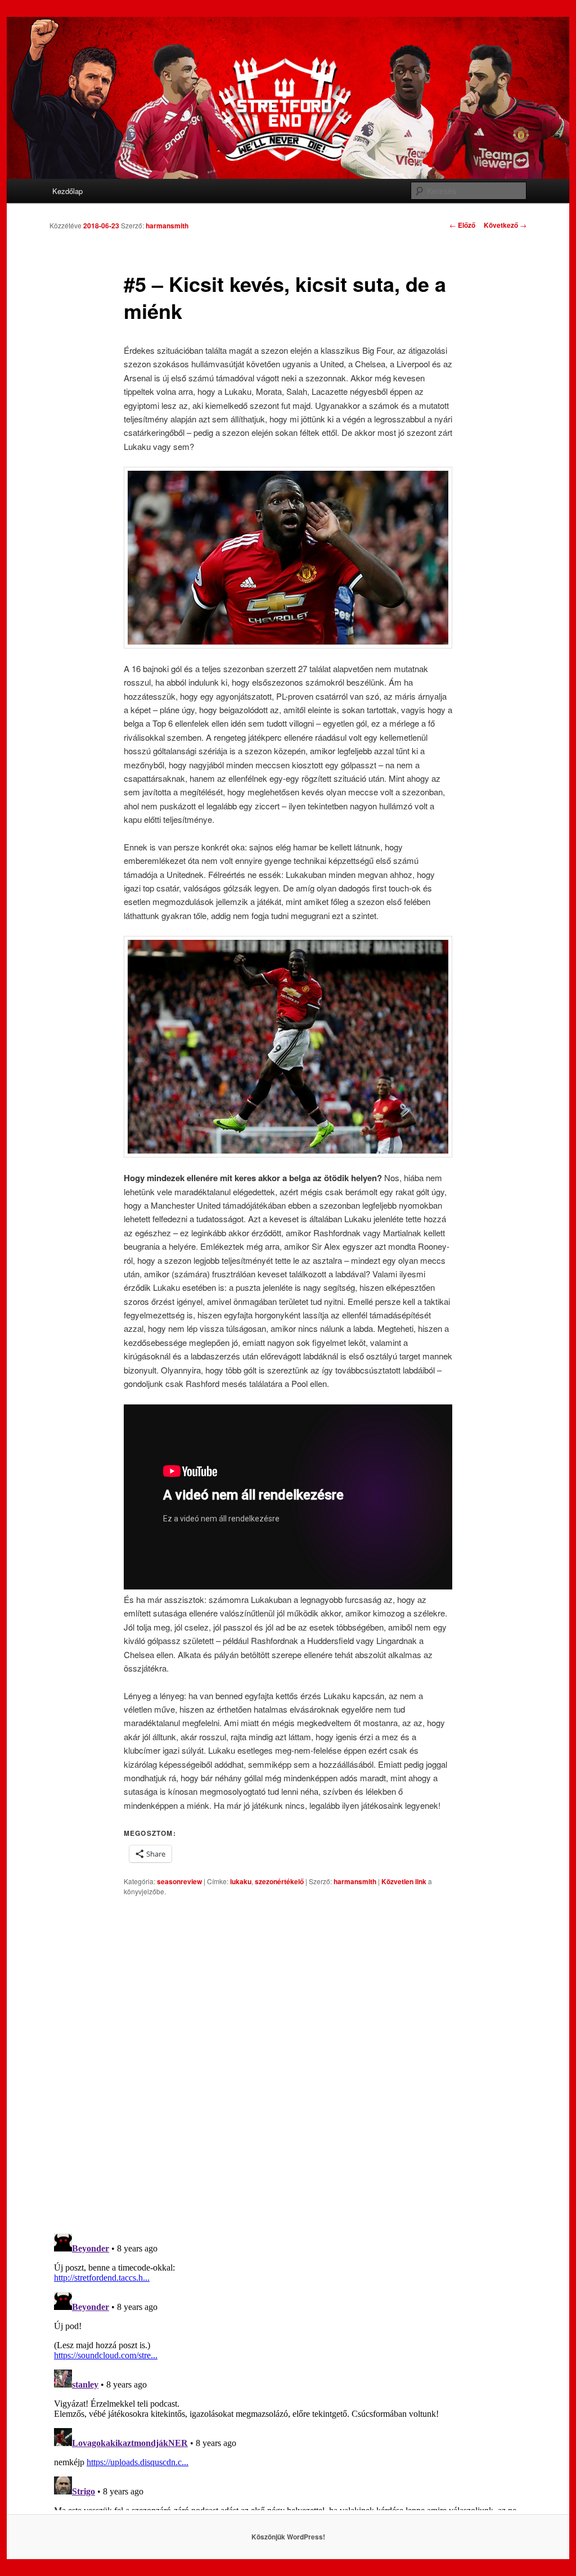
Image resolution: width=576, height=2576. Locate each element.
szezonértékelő (279, 1881)
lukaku (241, 1881)
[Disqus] (288, 2065)
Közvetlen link (405, 1881)
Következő (505, 225)
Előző (462, 225)
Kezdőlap (67, 191)
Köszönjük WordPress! (288, 2537)
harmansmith (167, 226)
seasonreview (179, 1881)
